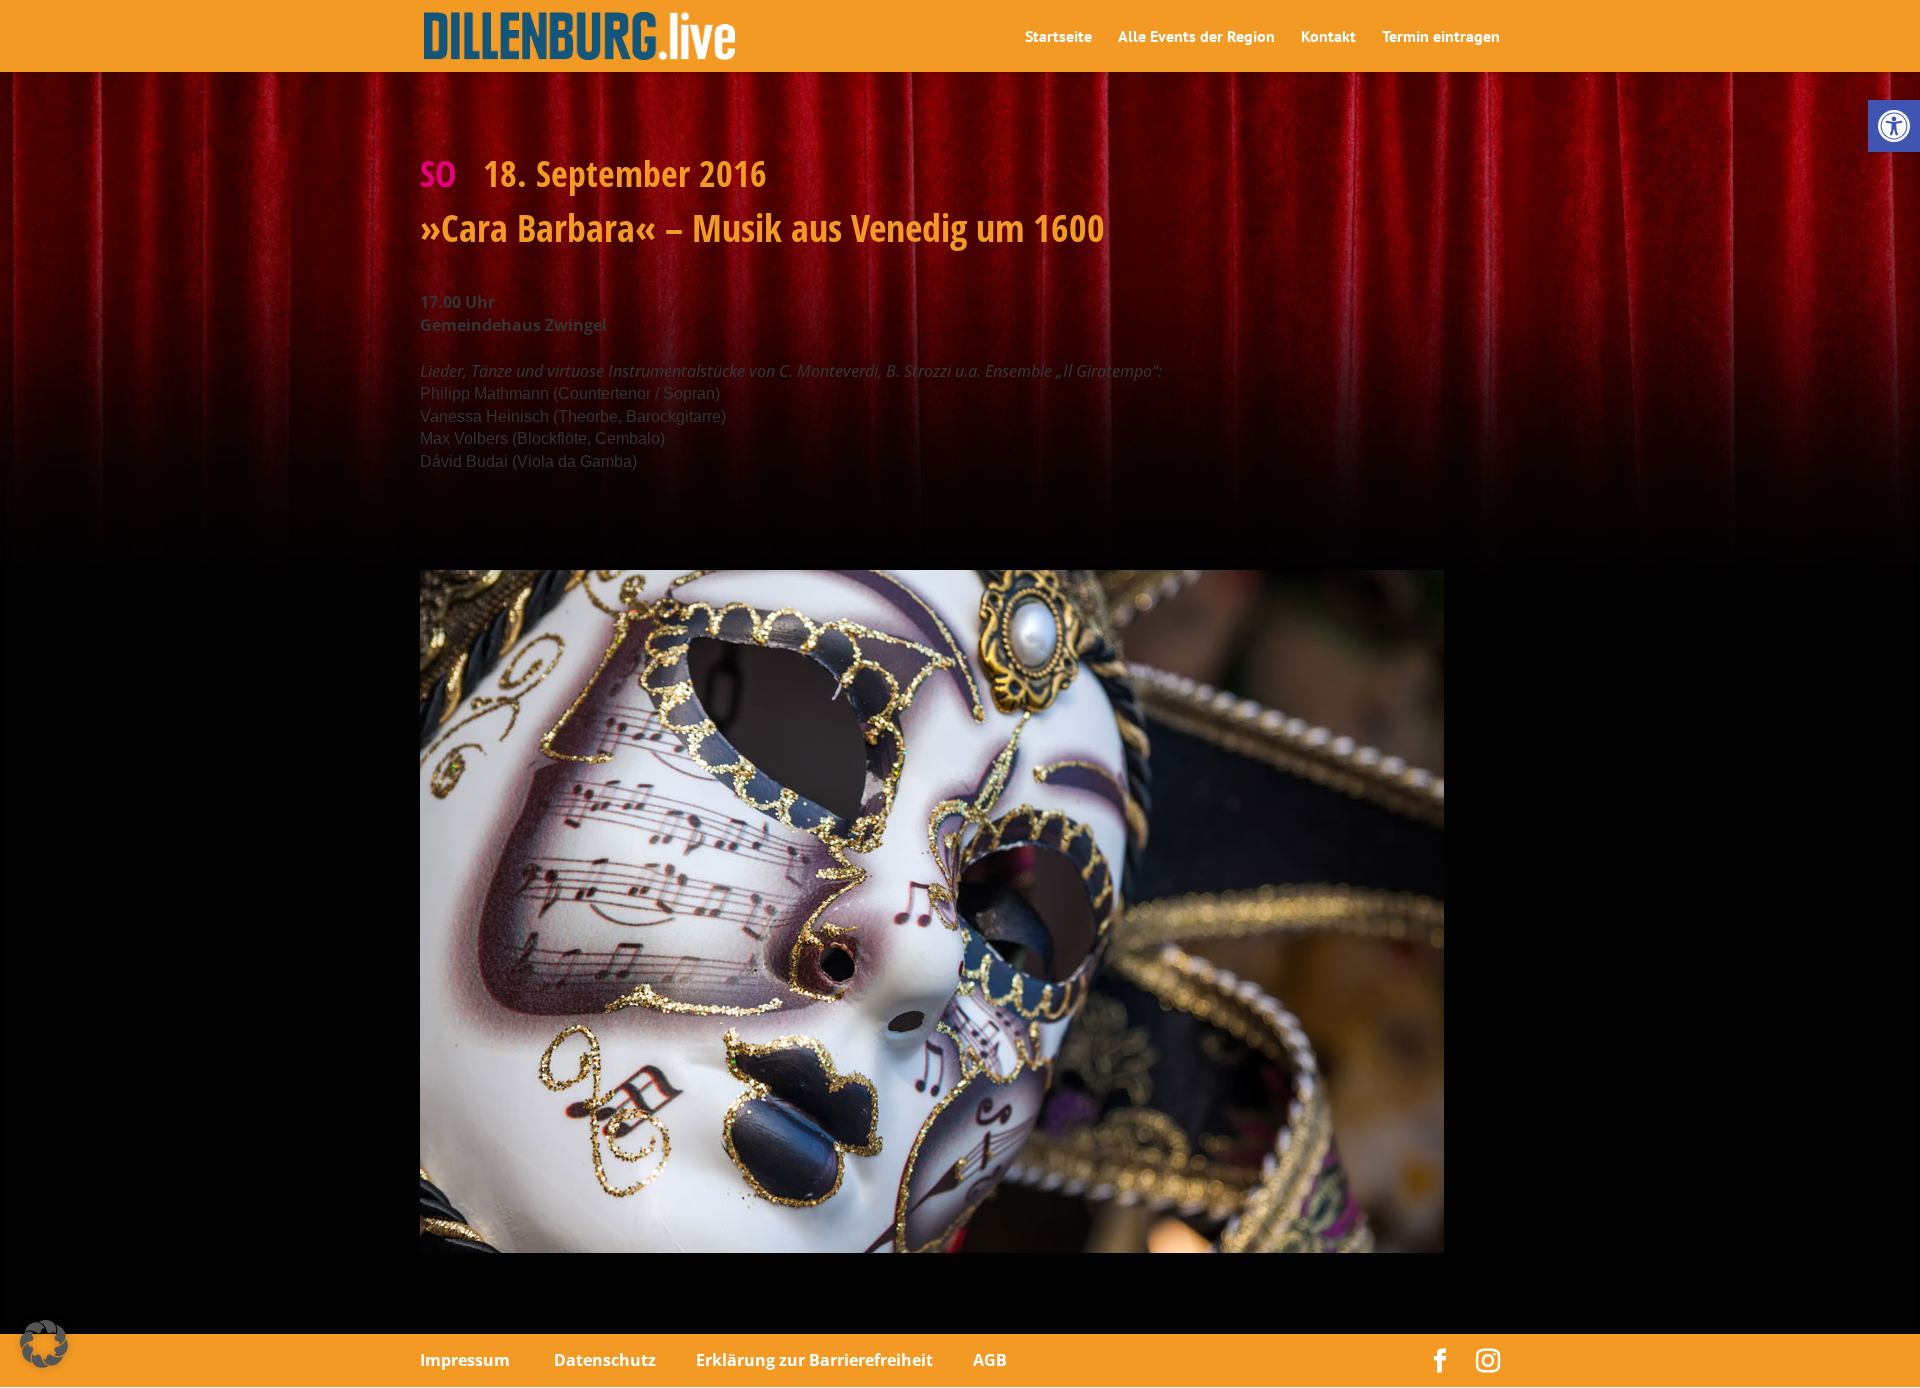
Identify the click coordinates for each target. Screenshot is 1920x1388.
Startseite (1058, 37)
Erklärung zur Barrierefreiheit (814, 1360)
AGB (990, 1360)
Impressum (465, 1360)
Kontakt (1328, 37)
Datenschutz (605, 1360)
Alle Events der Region (1196, 37)
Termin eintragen (1441, 37)
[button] (1894, 126)
